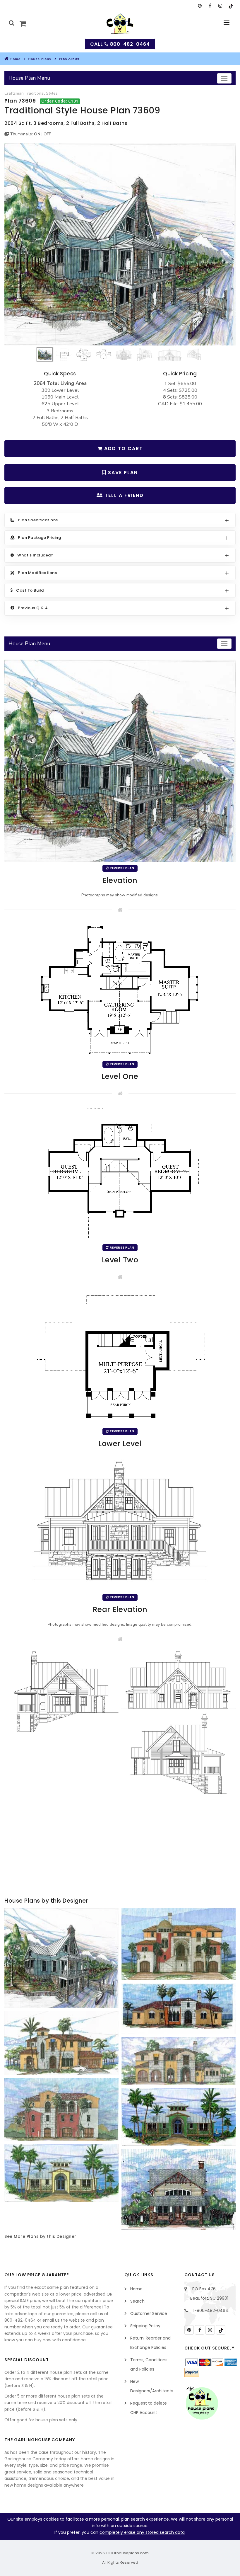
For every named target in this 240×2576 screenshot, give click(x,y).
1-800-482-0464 (211, 2311)
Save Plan (122, 473)
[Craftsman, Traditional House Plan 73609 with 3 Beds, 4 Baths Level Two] (120, 1173)
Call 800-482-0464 (120, 44)
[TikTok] (221, 2330)
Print (90, 6)
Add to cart (123, 448)
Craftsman (14, 93)
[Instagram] (210, 2330)
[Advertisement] (120, 1849)
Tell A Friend (123, 495)
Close (155, 6)
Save (135, 6)
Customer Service (149, 2313)
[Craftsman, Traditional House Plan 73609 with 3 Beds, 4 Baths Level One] (120, 990)
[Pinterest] (189, 2330)
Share (113, 6)
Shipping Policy (145, 2326)
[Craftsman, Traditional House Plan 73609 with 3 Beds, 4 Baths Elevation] (120, 244)
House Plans (40, 59)
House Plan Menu (29, 78)
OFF (47, 134)
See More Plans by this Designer (40, 2236)
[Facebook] (200, 2330)
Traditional (35, 93)
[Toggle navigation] (224, 78)
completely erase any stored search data (142, 2532)
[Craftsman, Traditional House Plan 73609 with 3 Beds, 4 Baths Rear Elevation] (120, 1523)
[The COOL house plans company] (202, 2403)
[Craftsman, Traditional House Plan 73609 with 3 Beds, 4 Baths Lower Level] (120, 1357)
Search (137, 2301)
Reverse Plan (122, 868)
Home (15, 59)
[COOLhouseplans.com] (120, 24)
